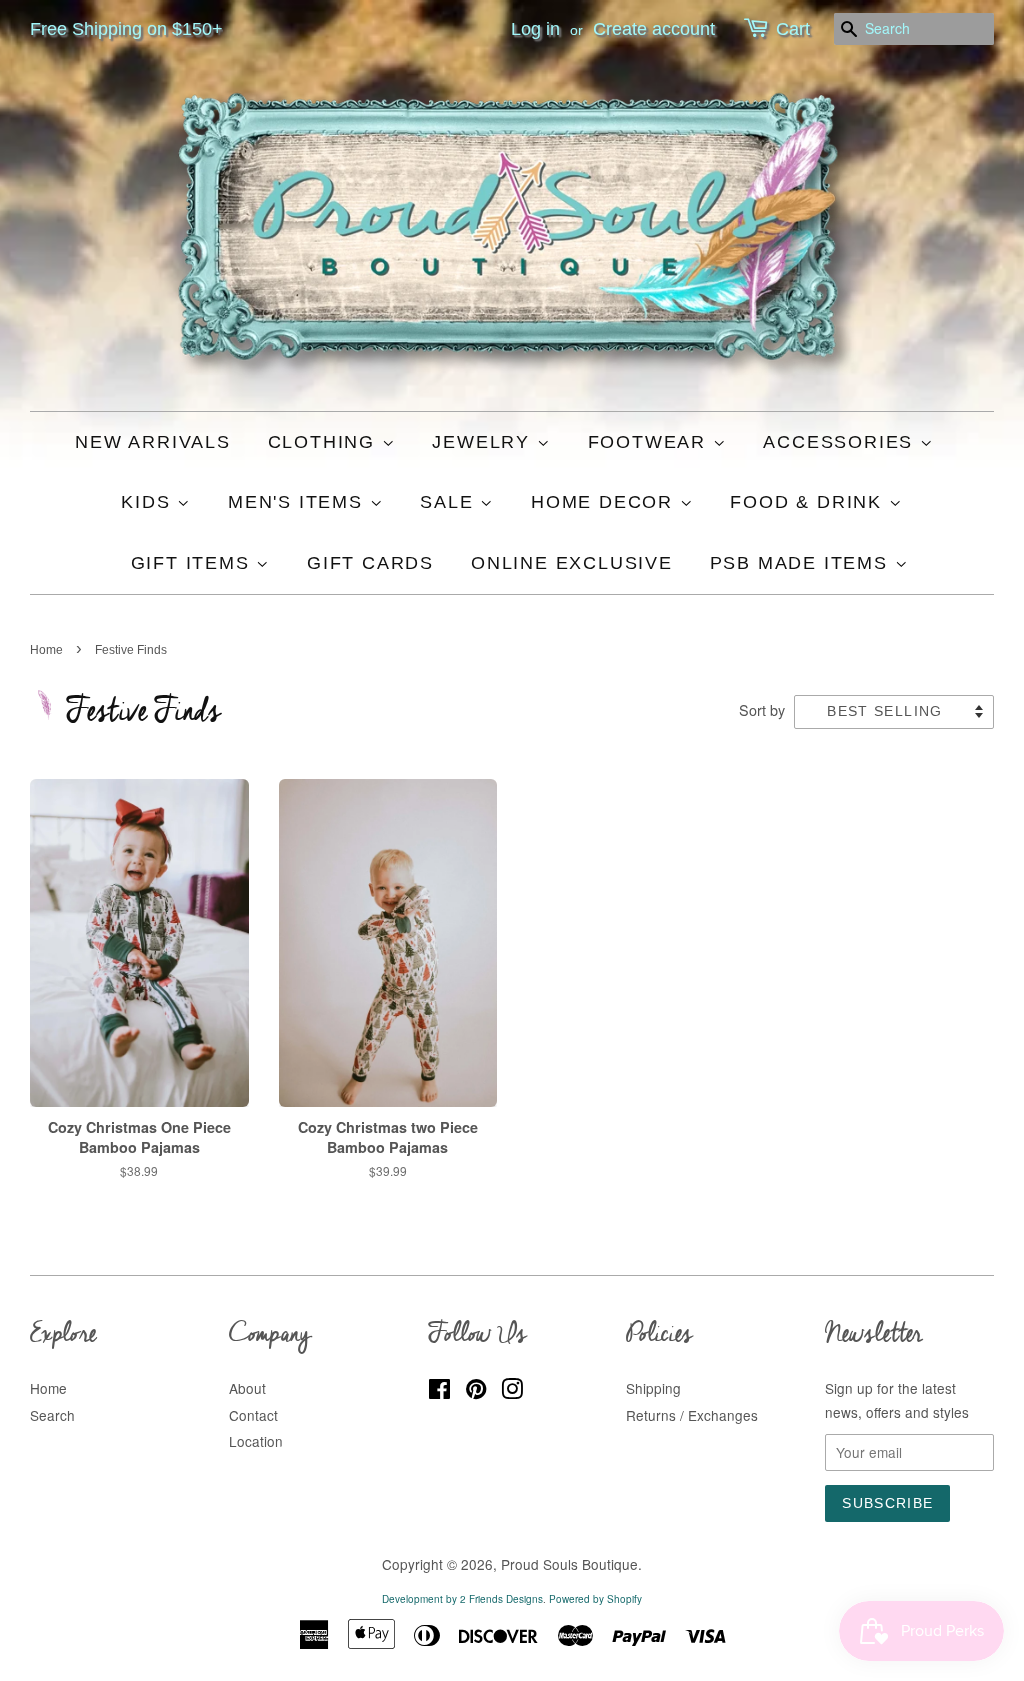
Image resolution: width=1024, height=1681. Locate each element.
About (247, 1388)
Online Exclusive (572, 563)
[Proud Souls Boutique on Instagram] (512, 1392)
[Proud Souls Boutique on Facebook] (439, 1392)
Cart (793, 29)
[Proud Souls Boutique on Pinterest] (476, 1392)
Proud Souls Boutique (569, 1564)
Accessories (841, 442)
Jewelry (484, 442)
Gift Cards (370, 563)
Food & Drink (809, 502)
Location (256, 1441)
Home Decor (605, 502)
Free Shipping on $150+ (126, 29)
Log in (535, 29)
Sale (450, 502)
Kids (149, 502)
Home (46, 650)
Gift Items (194, 563)
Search (52, 1415)
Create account (654, 29)
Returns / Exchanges (692, 1415)
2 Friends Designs (501, 1599)
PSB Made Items (802, 563)
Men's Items (299, 502)
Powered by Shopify (595, 1599)
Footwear (650, 442)
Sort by (762, 709)
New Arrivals (153, 442)
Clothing (325, 442)
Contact (253, 1415)
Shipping (653, 1388)
